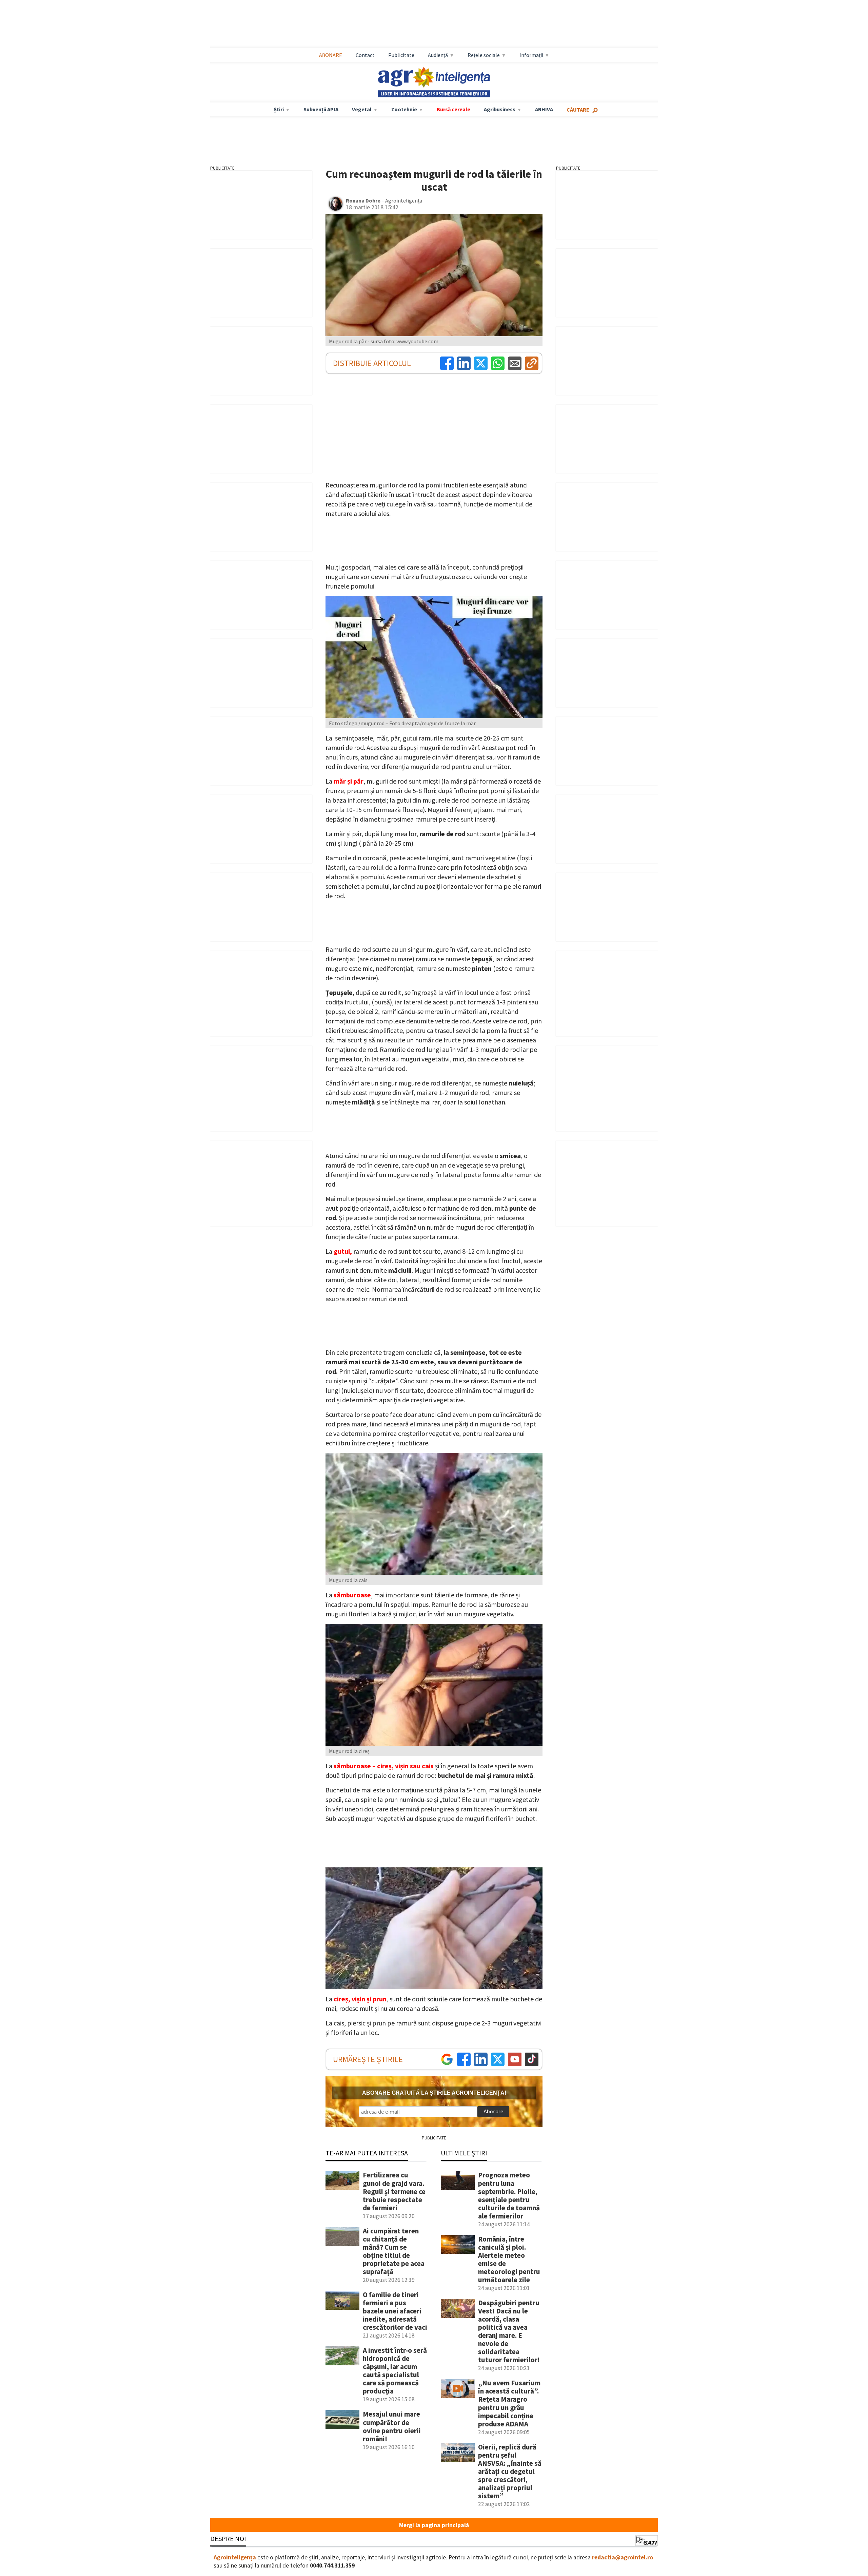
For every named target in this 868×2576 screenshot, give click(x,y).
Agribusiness (500, 109)
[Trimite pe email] (515, 363)
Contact (365, 55)
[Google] (447, 2059)
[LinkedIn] (464, 363)
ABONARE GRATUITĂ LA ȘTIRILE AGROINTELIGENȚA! (434, 2093)
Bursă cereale (453, 109)
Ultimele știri (464, 2153)
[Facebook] (447, 363)
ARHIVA (544, 109)
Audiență (438, 55)
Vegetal (362, 109)
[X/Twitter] (498, 2059)
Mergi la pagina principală (434, 2525)
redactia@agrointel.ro (623, 2557)
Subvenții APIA (321, 109)
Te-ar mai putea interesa (367, 2153)
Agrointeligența (235, 2557)
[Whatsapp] (498, 363)
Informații (531, 55)
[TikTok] (532, 2059)
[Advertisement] (434, 24)
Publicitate (401, 55)
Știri (279, 109)
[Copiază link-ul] (532, 363)
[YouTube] (515, 2059)
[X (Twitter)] (481, 363)
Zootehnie (404, 109)
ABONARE (331, 55)
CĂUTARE (578, 110)
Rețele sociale (484, 55)
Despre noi (228, 2539)
